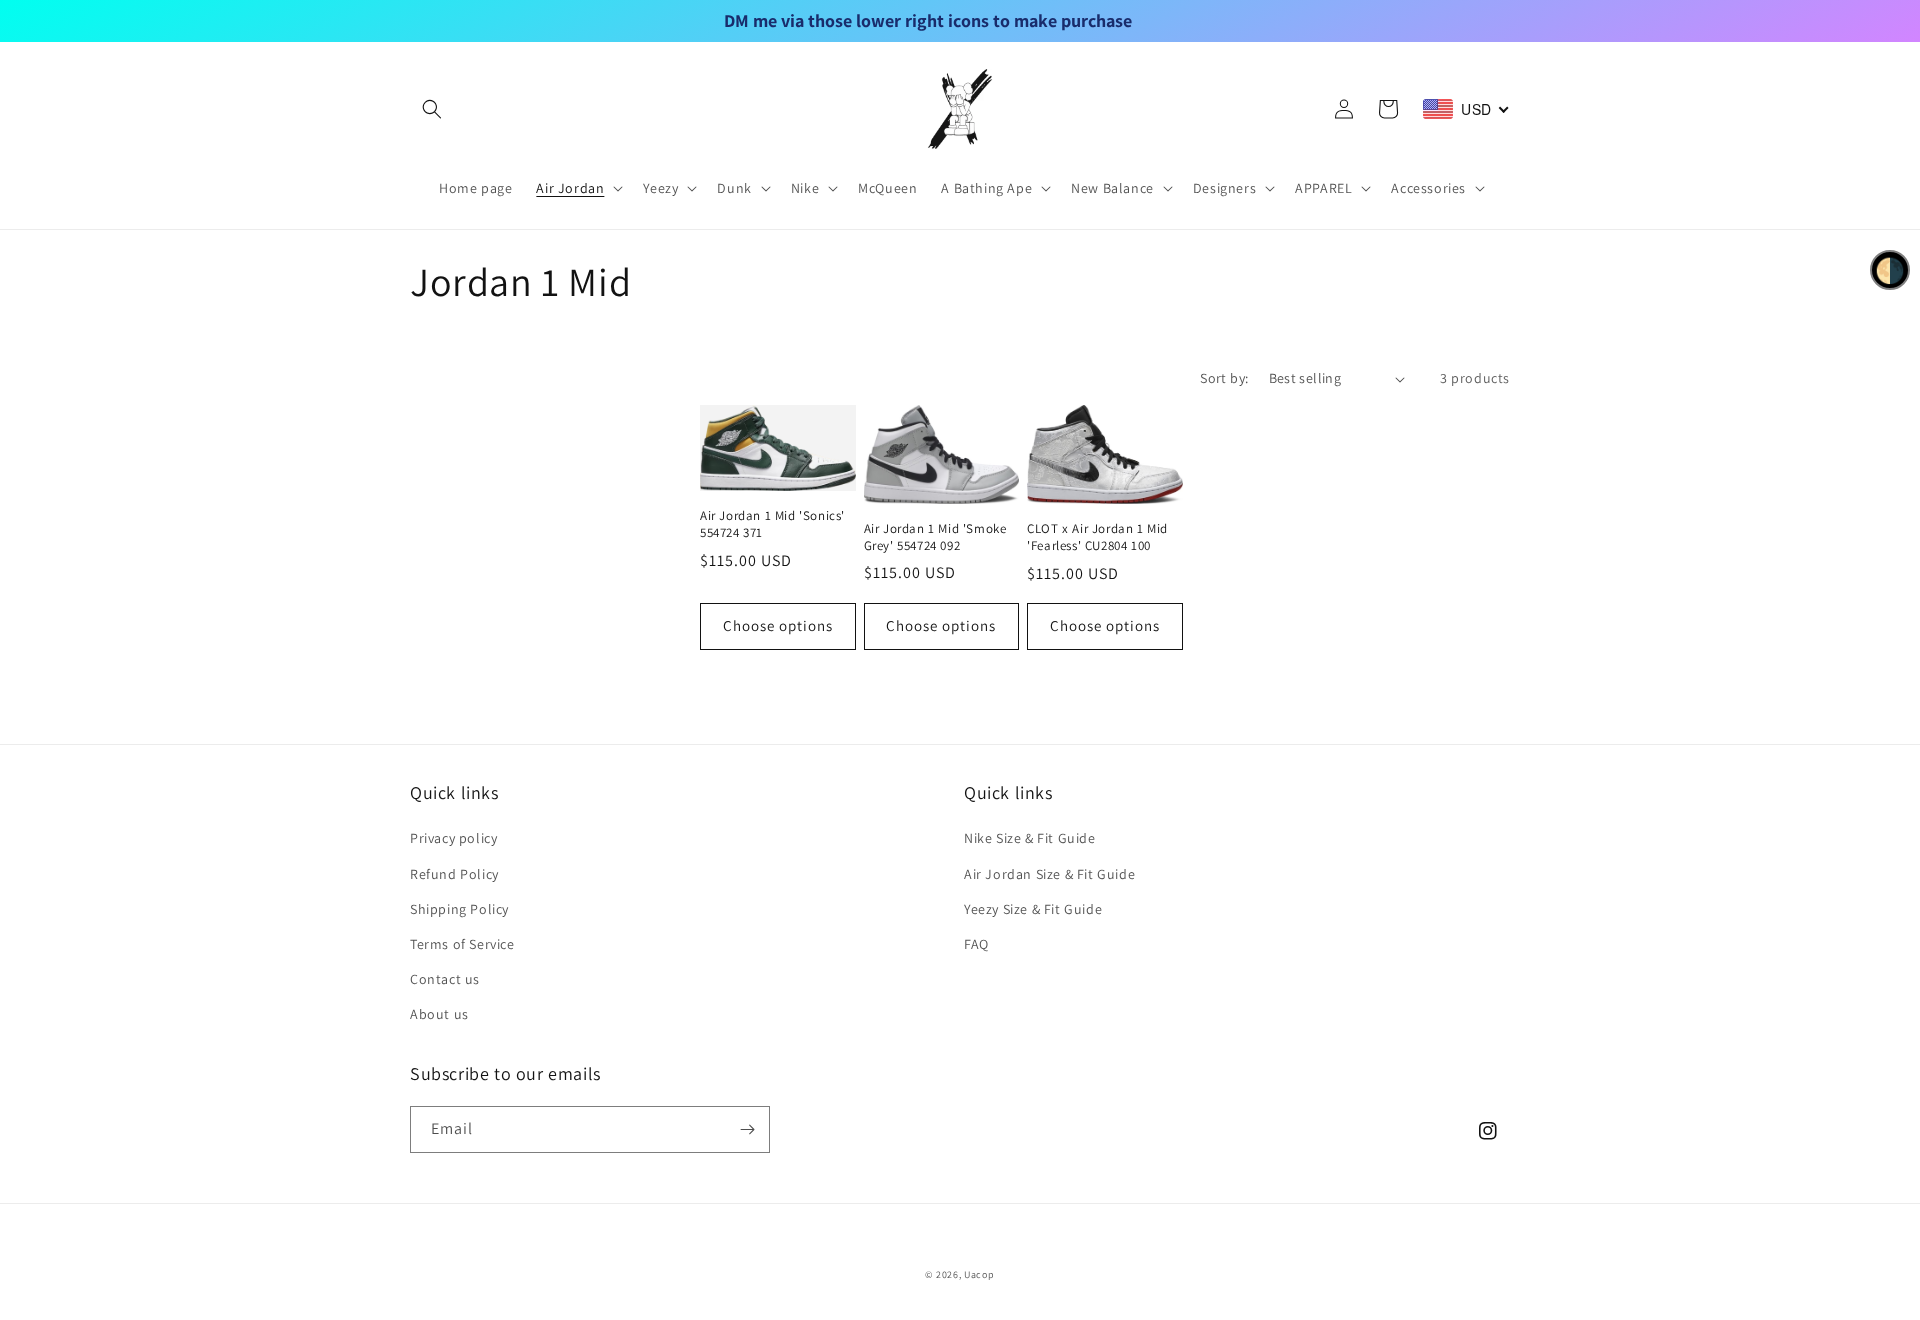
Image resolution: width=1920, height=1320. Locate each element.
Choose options (778, 625)
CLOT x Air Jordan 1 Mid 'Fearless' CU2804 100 (1097, 537)
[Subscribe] (747, 1129)
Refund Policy (454, 874)
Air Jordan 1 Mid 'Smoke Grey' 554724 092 (935, 537)
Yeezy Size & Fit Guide (1033, 909)
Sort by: (1224, 378)
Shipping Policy (459, 909)
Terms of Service (462, 944)
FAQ (976, 944)
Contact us (445, 979)
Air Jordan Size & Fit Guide (1049, 874)
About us (439, 1014)
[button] (432, 109)
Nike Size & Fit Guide (1030, 838)
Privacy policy (453, 838)
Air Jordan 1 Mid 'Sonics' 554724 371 (772, 524)
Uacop (979, 1274)
